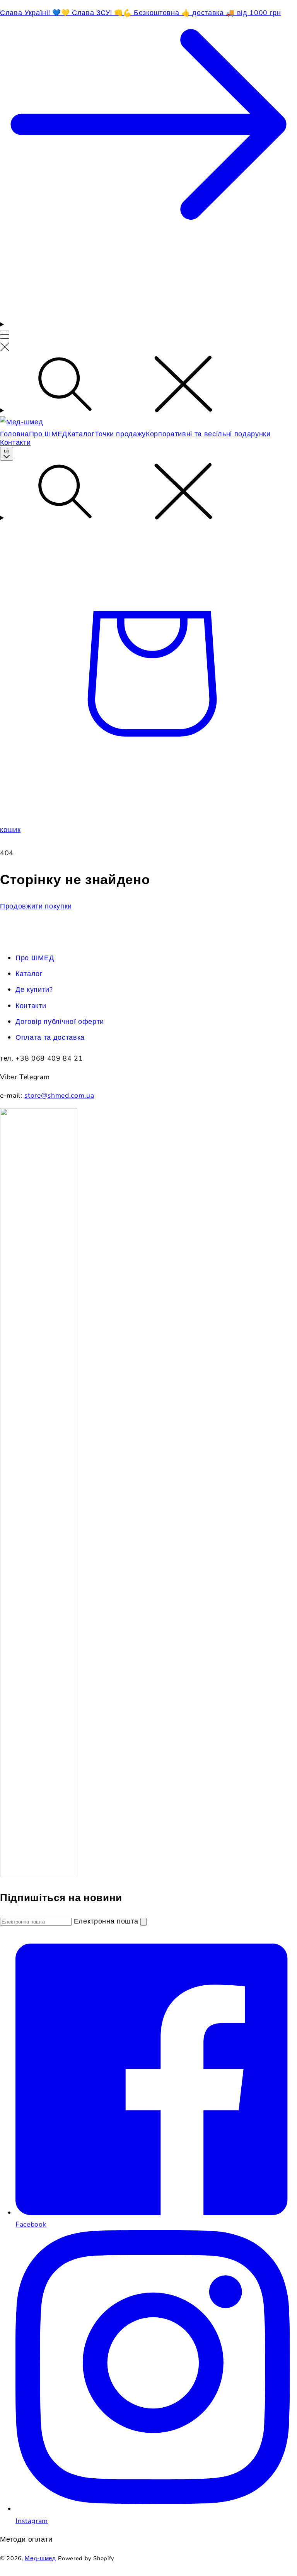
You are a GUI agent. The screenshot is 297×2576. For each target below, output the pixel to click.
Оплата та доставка (50, 1037)
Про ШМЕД (35, 958)
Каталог (29, 974)
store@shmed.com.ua (59, 1095)
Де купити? (34, 990)
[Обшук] (148, 386)
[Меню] (5, 337)
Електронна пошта (107, 1921)
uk (7, 451)
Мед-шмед (40, 2558)
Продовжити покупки (36, 906)
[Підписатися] (143, 1922)
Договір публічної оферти (60, 1022)
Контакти (31, 1006)
